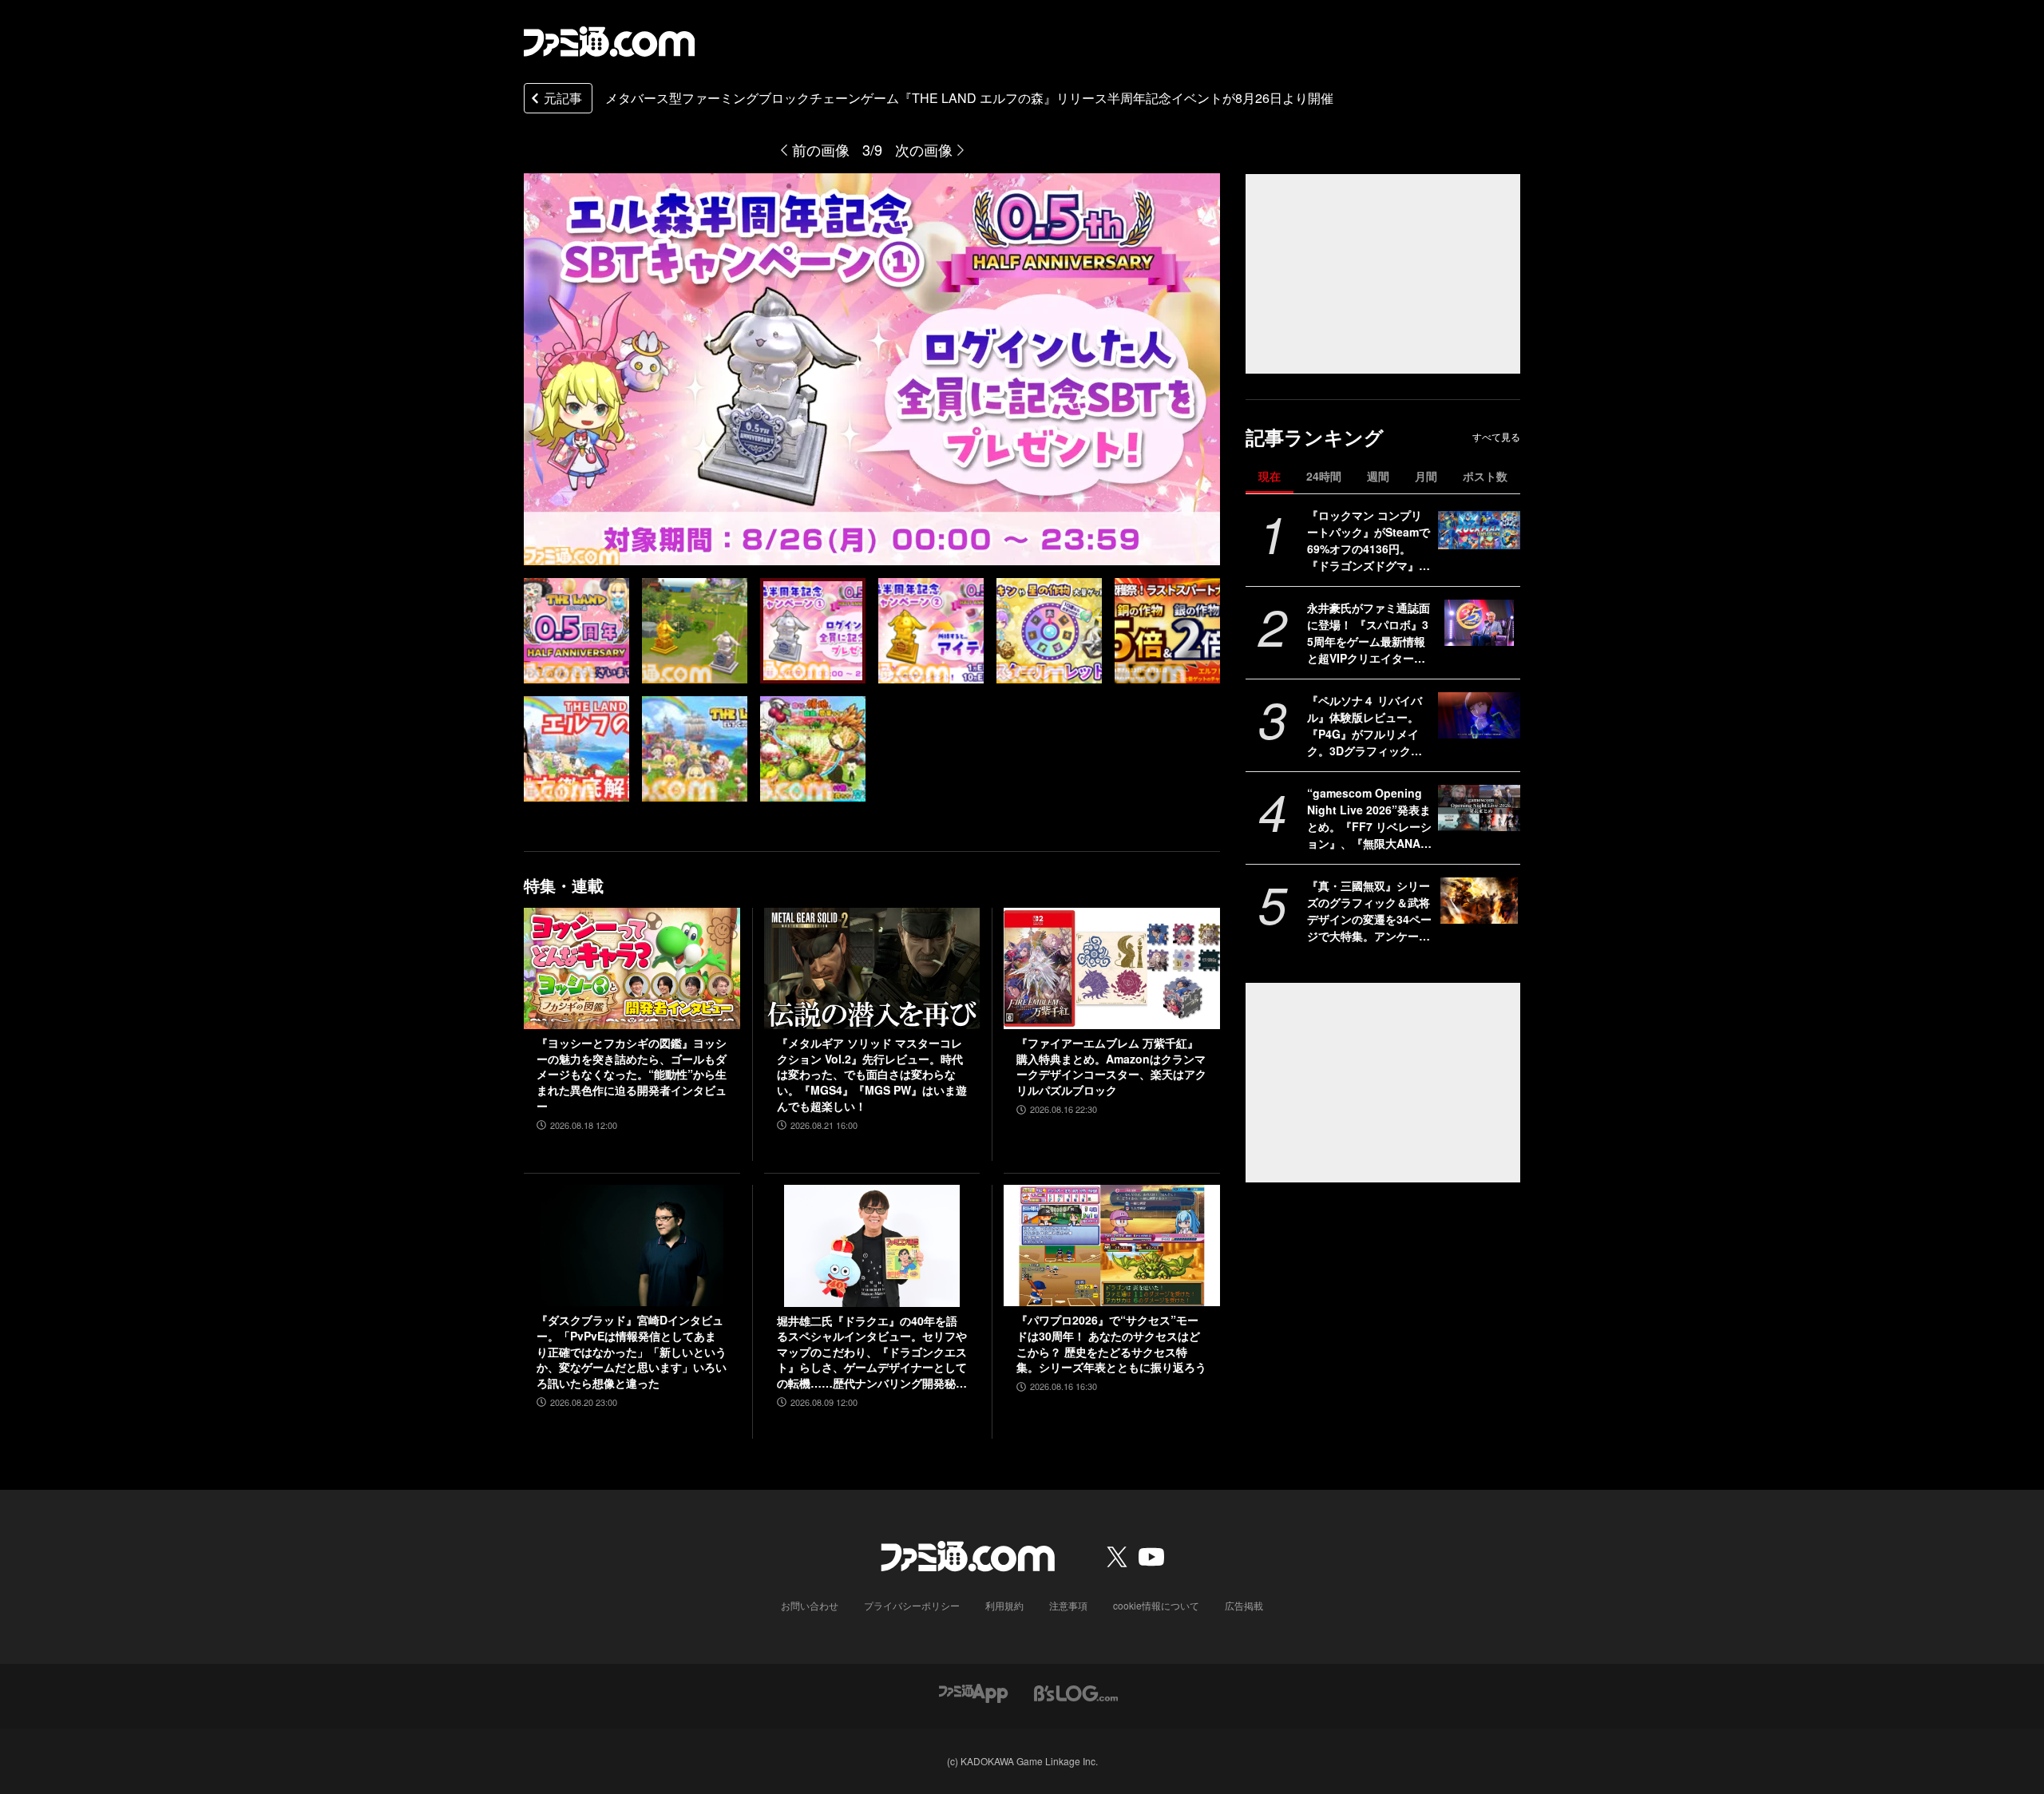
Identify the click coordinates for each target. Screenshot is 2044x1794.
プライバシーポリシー (912, 1605)
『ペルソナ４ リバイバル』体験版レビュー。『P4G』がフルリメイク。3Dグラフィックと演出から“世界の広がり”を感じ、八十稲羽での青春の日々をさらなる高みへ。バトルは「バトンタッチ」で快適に (1369, 726)
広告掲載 (1244, 1605)
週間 (1378, 476)
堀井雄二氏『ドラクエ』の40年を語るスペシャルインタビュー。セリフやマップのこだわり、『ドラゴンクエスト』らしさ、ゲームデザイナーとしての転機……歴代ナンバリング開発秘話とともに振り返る (872, 1352)
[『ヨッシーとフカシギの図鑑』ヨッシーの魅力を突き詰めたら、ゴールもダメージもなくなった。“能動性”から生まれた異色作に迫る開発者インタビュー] (632, 968)
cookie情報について (1156, 1605)
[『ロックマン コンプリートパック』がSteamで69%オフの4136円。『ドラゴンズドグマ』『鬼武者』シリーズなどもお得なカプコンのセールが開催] (1479, 530)
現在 (1270, 476)
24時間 (1324, 476)
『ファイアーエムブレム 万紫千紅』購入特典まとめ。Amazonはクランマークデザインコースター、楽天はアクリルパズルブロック (1111, 1067)
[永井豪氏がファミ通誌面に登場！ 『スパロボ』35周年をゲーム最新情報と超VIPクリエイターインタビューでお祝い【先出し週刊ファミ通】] (1479, 623)
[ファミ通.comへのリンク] (609, 42)
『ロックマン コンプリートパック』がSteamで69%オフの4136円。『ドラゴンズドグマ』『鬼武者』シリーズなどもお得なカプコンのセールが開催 (1369, 541)
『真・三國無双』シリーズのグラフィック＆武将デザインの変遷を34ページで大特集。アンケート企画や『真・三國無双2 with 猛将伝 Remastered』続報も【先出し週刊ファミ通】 (1369, 911)
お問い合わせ (810, 1605)
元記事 (563, 98)
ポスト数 (1485, 476)
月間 (1426, 476)
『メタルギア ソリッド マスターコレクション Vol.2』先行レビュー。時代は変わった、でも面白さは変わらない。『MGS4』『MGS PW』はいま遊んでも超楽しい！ (872, 1074)
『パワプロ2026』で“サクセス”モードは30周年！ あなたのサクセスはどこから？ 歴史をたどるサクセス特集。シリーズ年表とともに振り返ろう (1111, 1344)
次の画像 (924, 149)
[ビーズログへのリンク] (1076, 1692)
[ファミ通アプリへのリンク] (973, 1692)
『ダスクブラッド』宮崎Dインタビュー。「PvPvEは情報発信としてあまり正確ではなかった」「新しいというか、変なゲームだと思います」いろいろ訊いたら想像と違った (632, 1351)
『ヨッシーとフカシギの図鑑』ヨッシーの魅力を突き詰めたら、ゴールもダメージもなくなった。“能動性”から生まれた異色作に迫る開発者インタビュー (632, 1074)
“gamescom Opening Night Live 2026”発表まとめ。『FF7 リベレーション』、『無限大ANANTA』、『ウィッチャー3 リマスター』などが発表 (1369, 818)
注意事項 (1068, 1605)
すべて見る (1496, 437)
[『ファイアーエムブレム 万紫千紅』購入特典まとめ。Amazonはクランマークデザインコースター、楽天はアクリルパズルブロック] (1112, 968)
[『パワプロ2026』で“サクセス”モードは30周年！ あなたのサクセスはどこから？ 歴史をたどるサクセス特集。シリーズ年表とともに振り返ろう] (1112, 1246)
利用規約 (1004, 1605)
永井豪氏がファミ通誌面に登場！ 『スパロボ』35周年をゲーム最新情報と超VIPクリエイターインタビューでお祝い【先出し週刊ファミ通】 (1369, 633)
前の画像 (821, 149)
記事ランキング (1315, 437)
